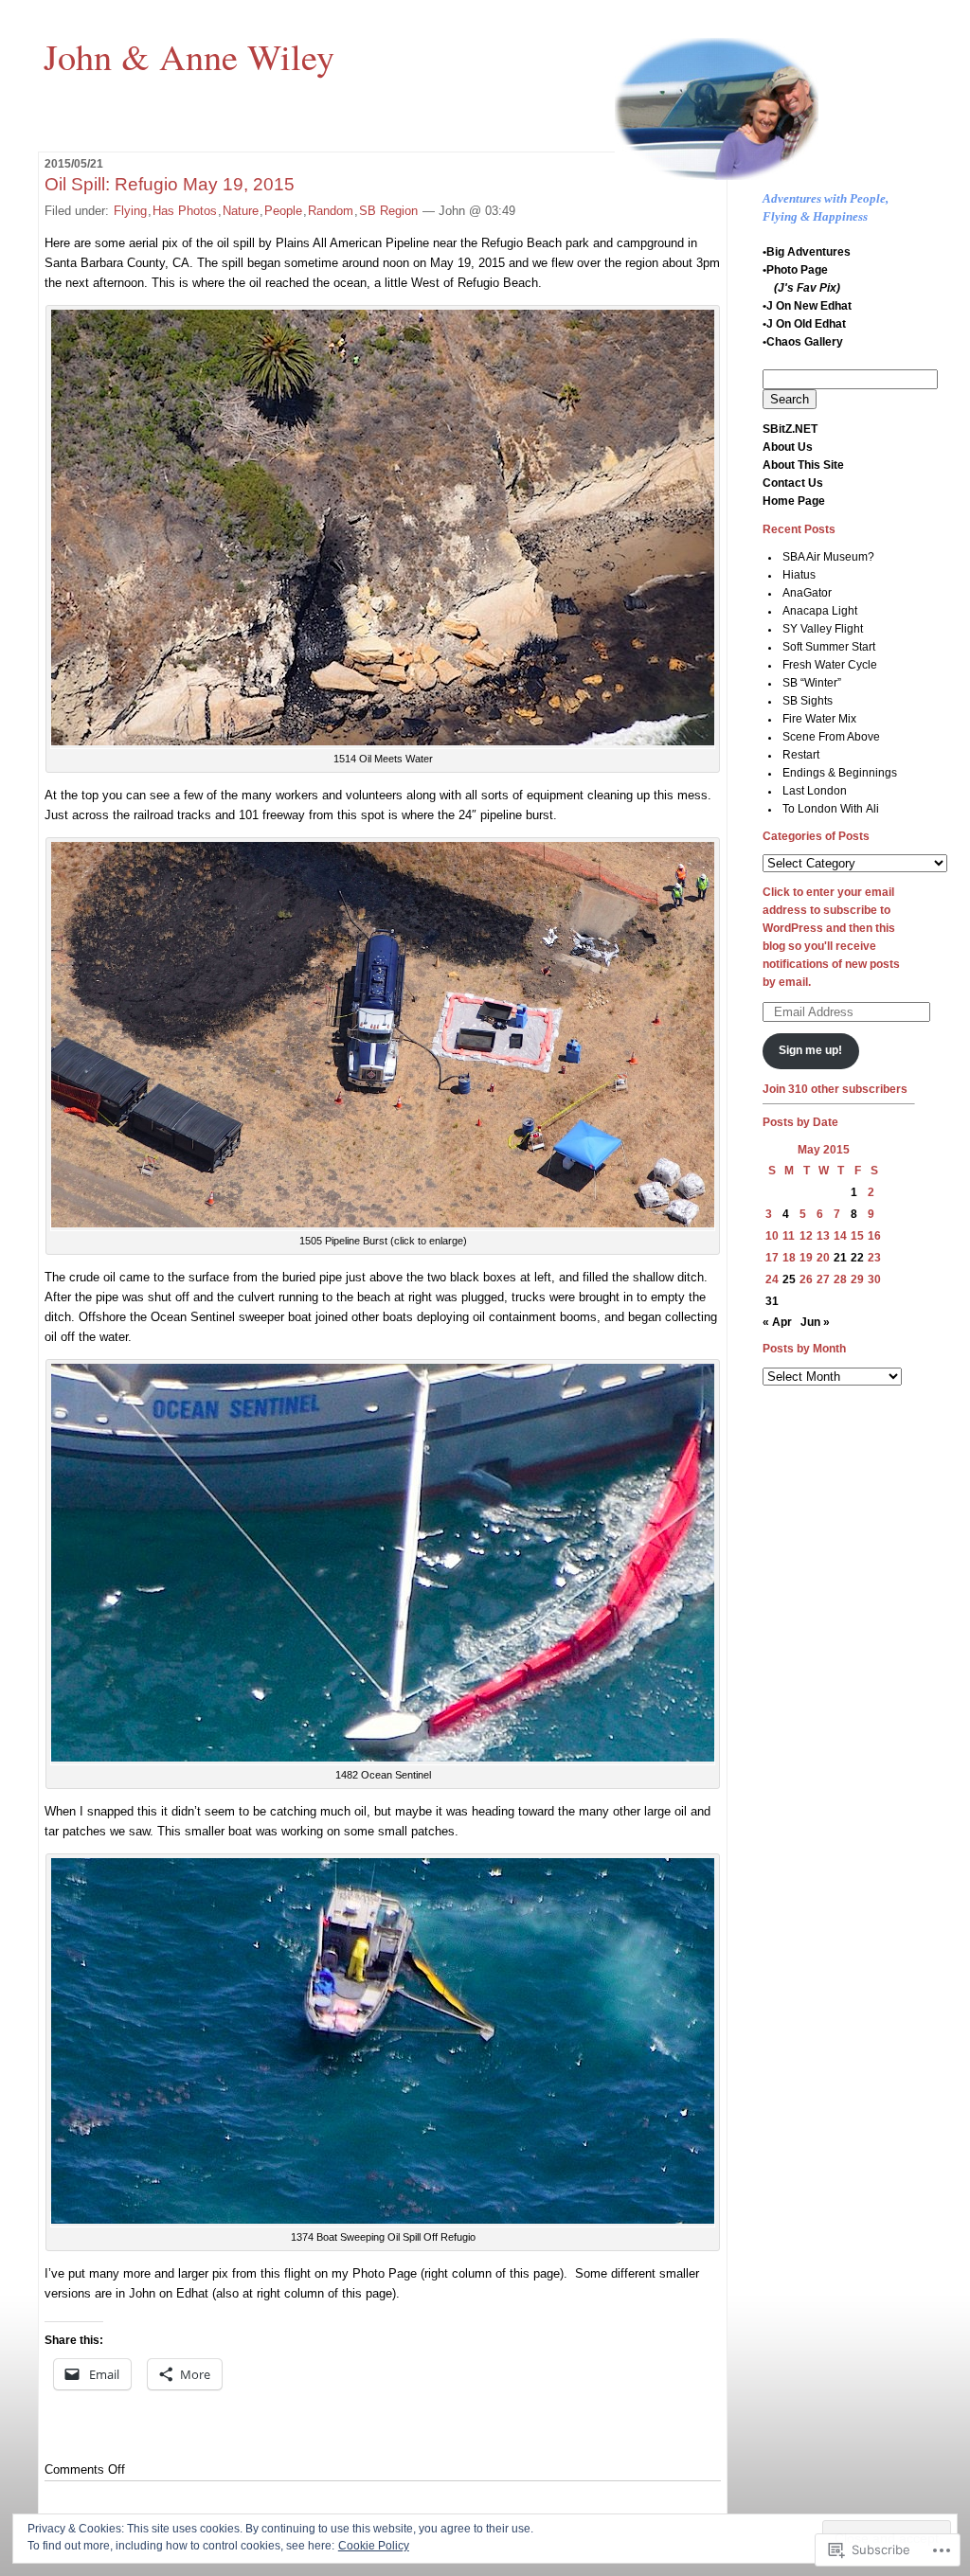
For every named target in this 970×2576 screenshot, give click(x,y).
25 (789, 1279)
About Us (788, 447)
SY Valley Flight (823, 629)
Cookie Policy (374, 2546)
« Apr (777, 1322)
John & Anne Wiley (189, 56)
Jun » (815, 1322)
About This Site (803, 465)
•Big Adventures (807, 252)
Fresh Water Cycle (830, 665)
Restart (801, 755)
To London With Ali (831, 809)
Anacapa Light (820, 611)
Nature (241, 211)
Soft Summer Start (829, 647)
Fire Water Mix (819, 719)
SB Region (388, 211)
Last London (815, 791)
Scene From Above (831, 737)
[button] (383, 528)
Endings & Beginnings (840, 773)
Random (331, 211)
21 (840, 1258)
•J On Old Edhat (804, 324)
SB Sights (808, 701)
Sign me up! (810, 1050)
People (283, 211)
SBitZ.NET (790, 429)
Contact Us (793, 483)
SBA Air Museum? (828, 557)
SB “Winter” (812, 683)
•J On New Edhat (807, 306)
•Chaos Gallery (803, 342)
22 (857, 1258)
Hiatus (799, 575)
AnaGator (807, 593)
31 (772, 1301)
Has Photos (185, 211)
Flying (130, 211)
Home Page (794, 501)
